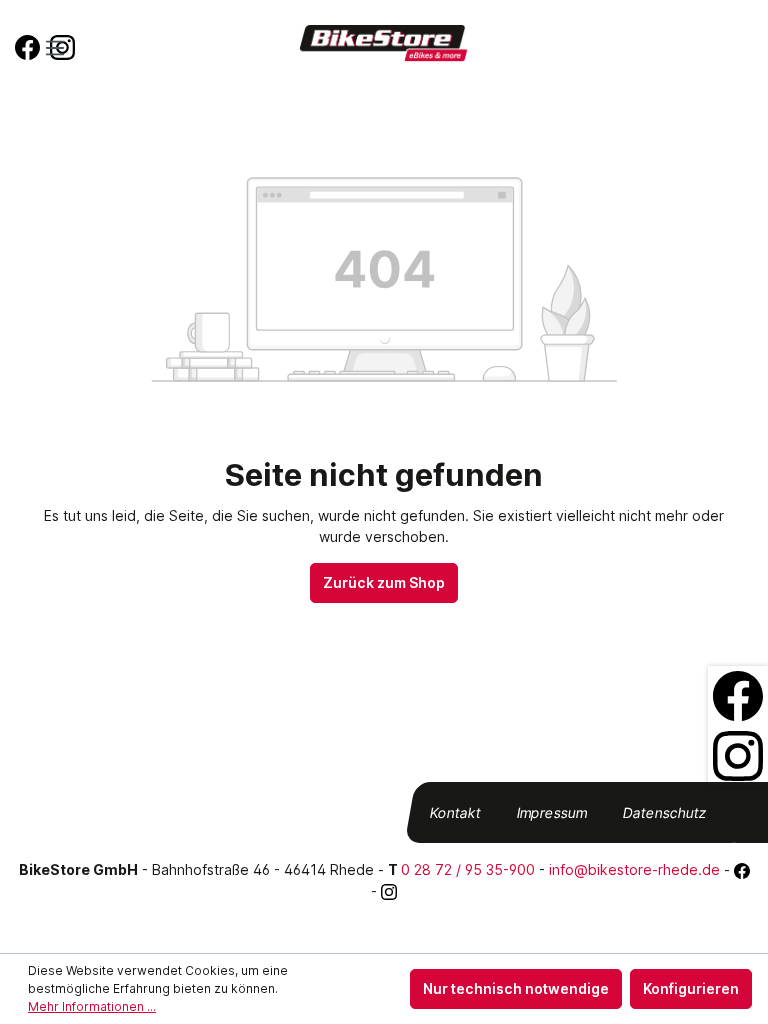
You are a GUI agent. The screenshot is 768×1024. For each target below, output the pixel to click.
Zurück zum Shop (384, 582)
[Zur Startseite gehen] (384, 44)
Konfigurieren (691, 988)
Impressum (552, 812)
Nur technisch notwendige (516, 988)
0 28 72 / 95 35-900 (468, 869)
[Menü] (55, 48)
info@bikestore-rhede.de (634, 869)
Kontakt (456, 812)
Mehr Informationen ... (92, 1006)
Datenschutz (665, 812)
